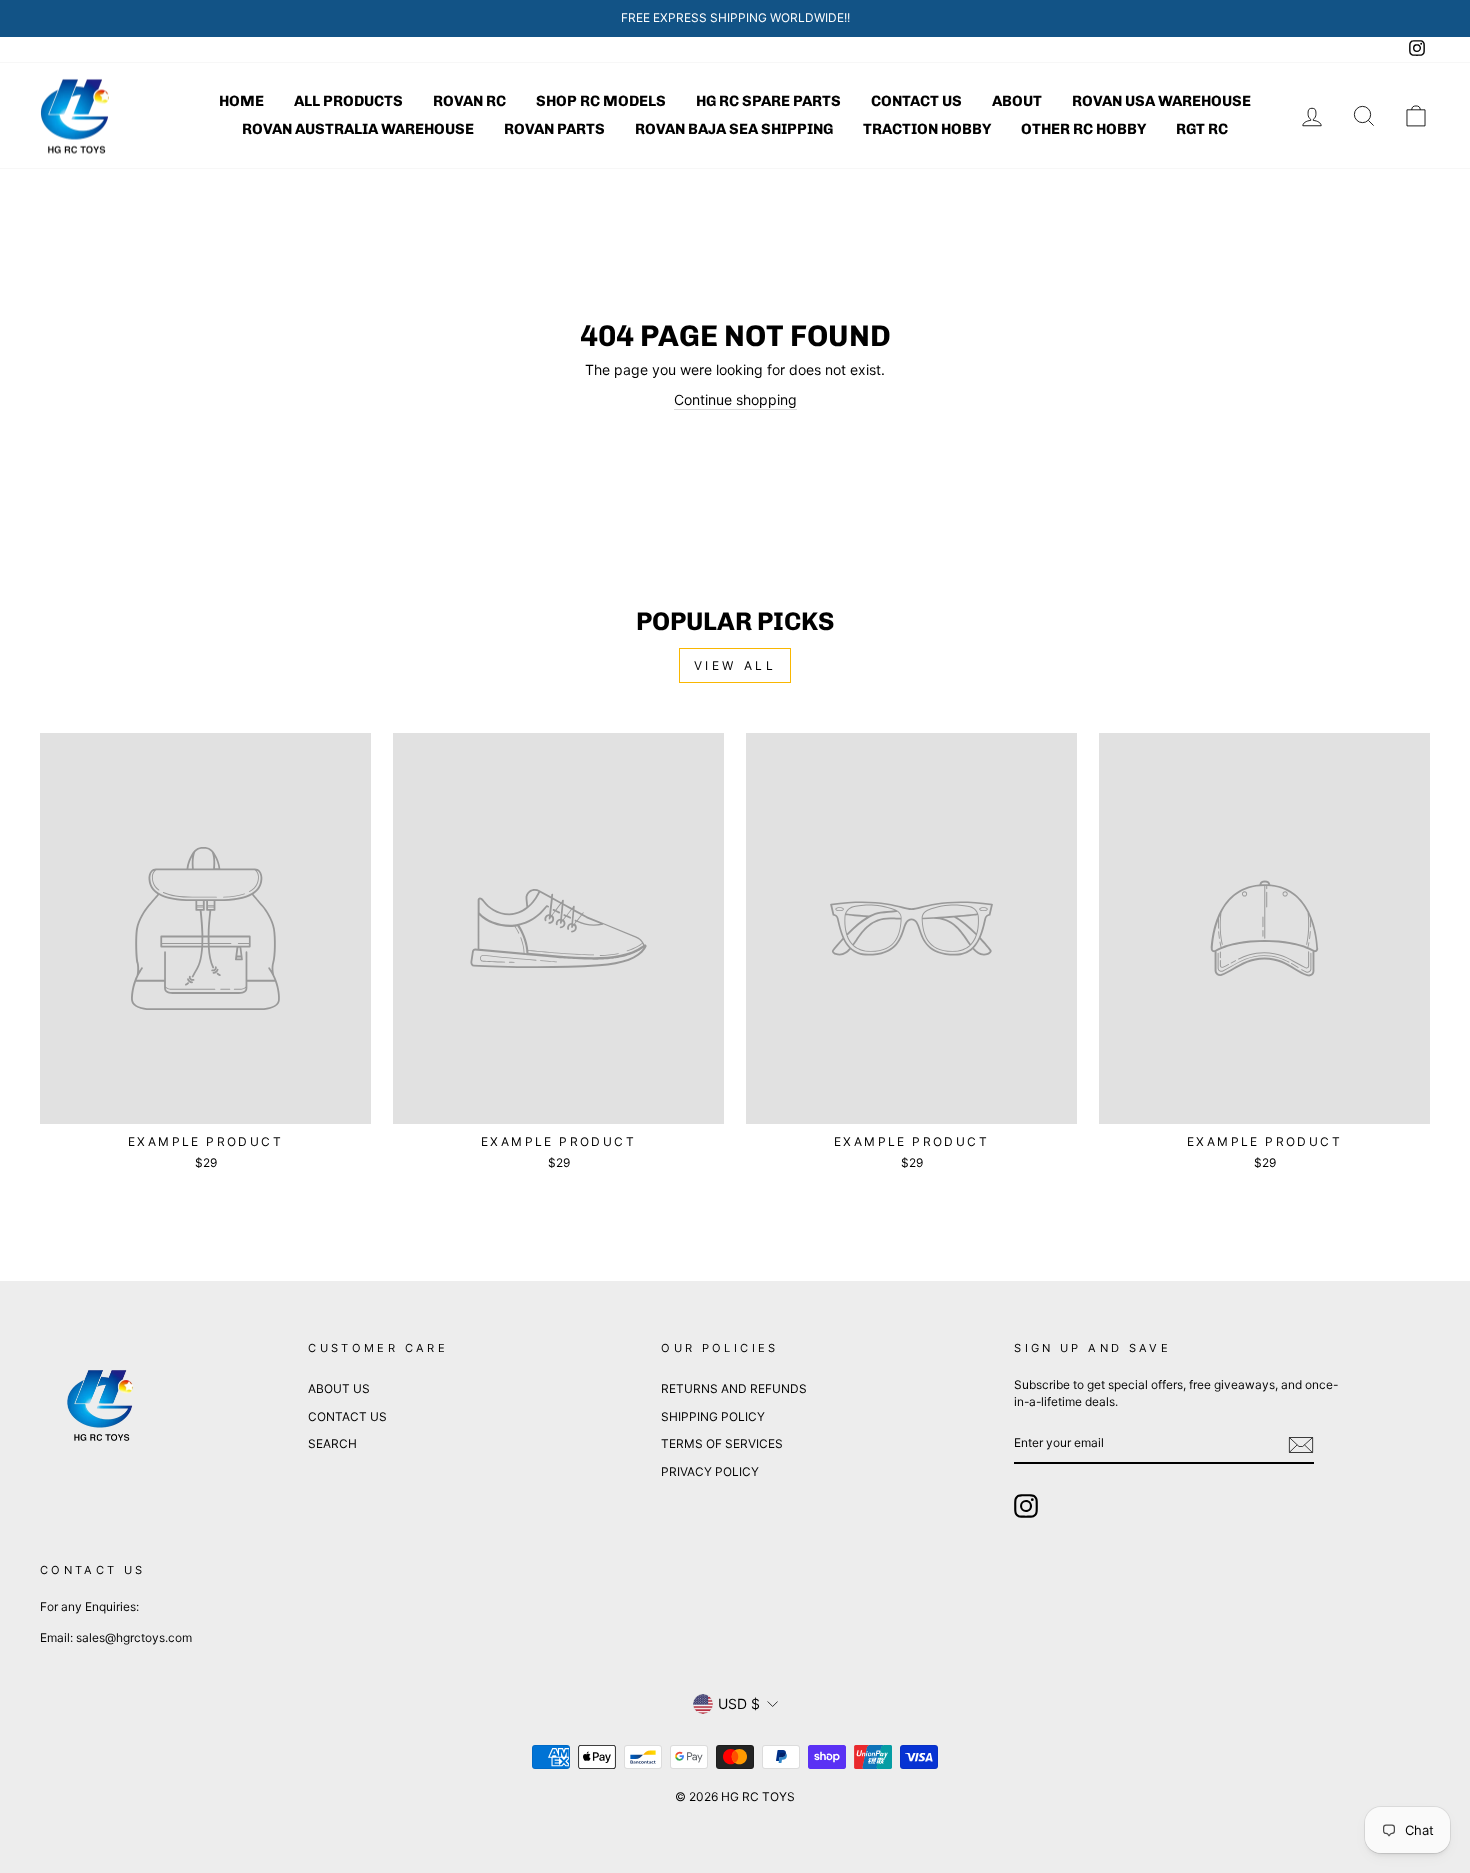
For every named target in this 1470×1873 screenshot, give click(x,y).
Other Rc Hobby (1083, 129)
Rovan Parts (554, 129)
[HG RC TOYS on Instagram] (1026, 1506)
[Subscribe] (1301, 1445)
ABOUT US (339, 1388)
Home (241, 101)
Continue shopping (735, 399)
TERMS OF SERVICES (722, 1443)
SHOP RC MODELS (601, 101)
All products (348, 101)
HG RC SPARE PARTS (768, 101)
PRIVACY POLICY (710, 1471)
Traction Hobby (927, 129)
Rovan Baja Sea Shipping (734, 129)
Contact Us (916, 101)
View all (735, 665)
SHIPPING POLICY (713, 1416)
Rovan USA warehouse (1161, 101)
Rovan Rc (469, 101)
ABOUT (1017, 101)
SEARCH (332, 1443)
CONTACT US (347, 1416)
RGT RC (1202, 129)
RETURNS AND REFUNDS (734, 1388)
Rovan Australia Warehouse (358, 129)
